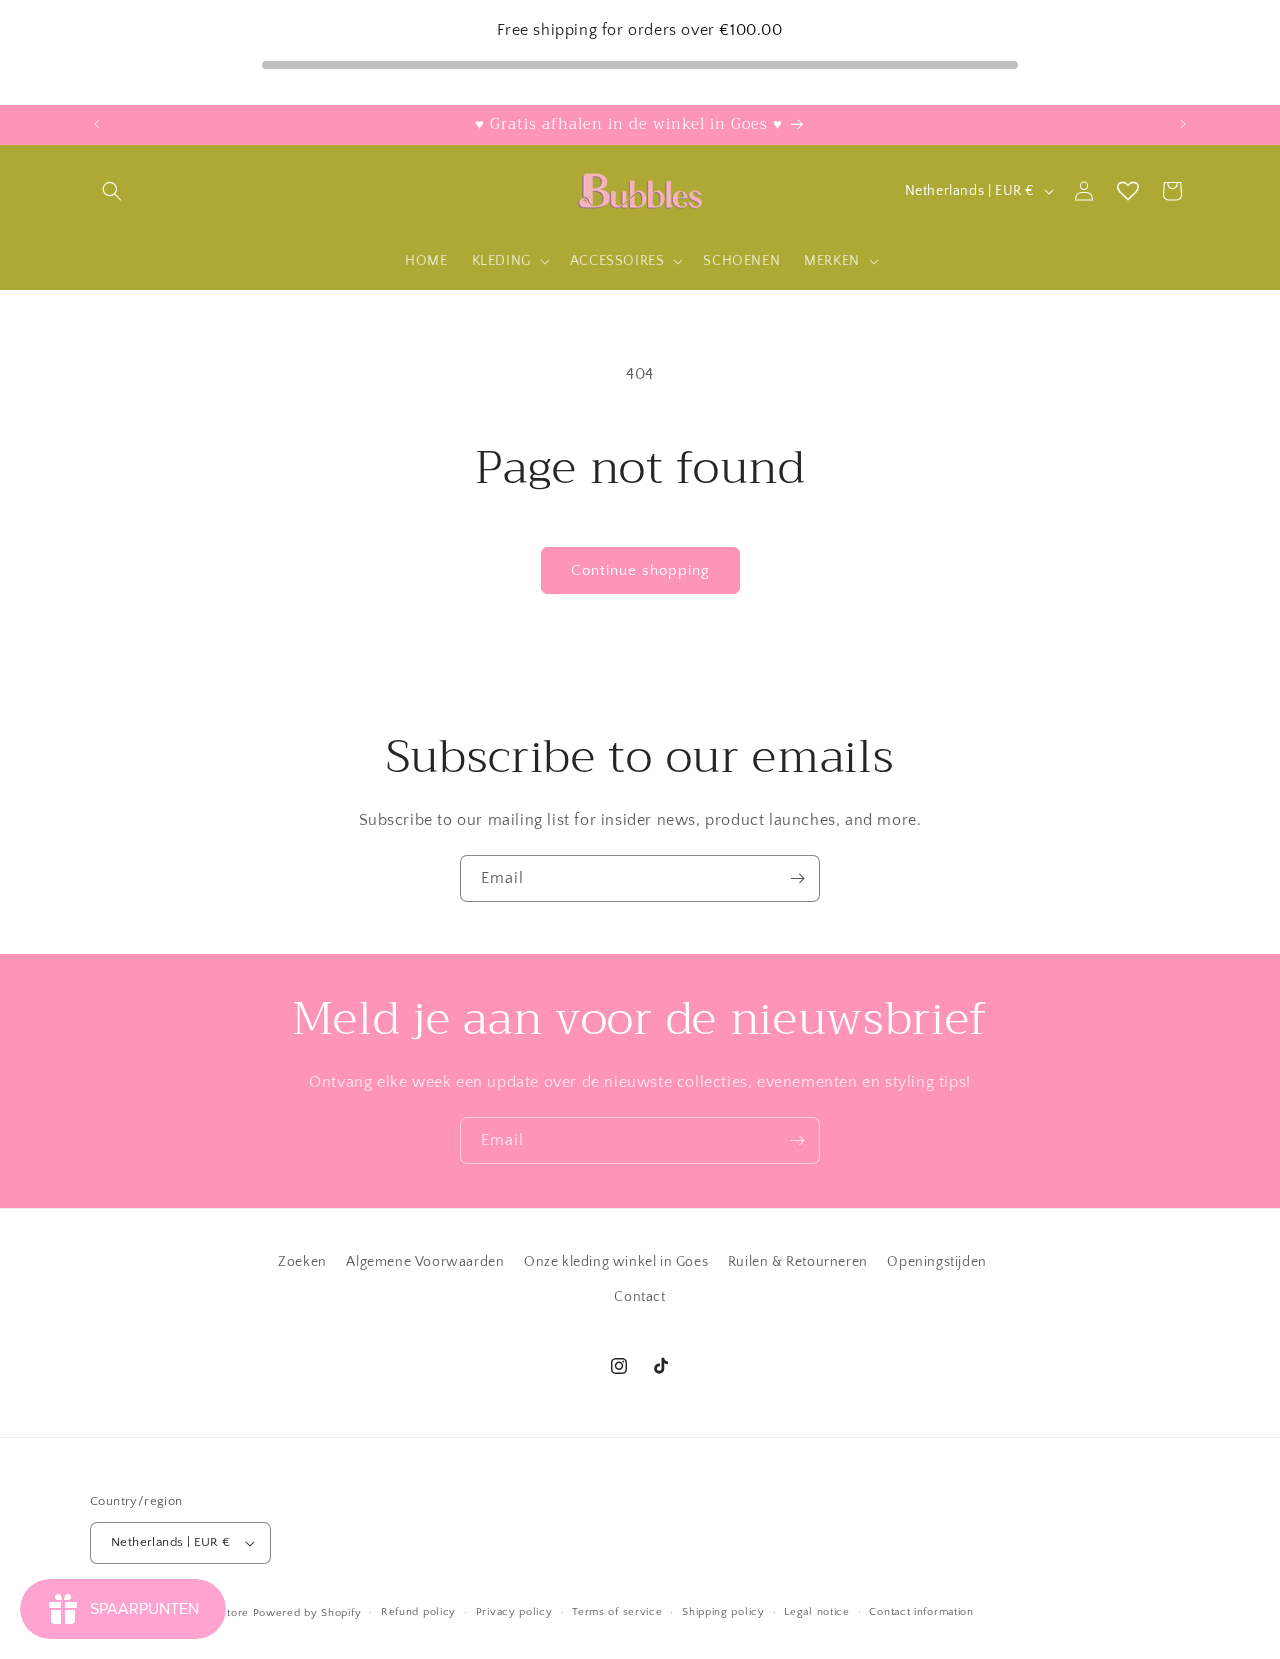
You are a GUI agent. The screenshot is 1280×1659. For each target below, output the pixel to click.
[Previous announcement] (97, 124)
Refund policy (418, 1612)
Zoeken (302, 1262)
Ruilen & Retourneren (798, 1262)
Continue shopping (640, 570)
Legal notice (816, 1612)
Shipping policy (723, 1612)
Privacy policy (514, 1612)
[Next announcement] (1183, 124)
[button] (112, 191)
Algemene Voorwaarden (425, 1262)
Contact (639, 1297)
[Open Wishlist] (1128, 191)
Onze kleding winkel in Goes (616, 1262)
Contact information (921, 1612)
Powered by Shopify (307, 1613)
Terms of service (617, 1612)
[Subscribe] (797, 878)
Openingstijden (936, 1262)
